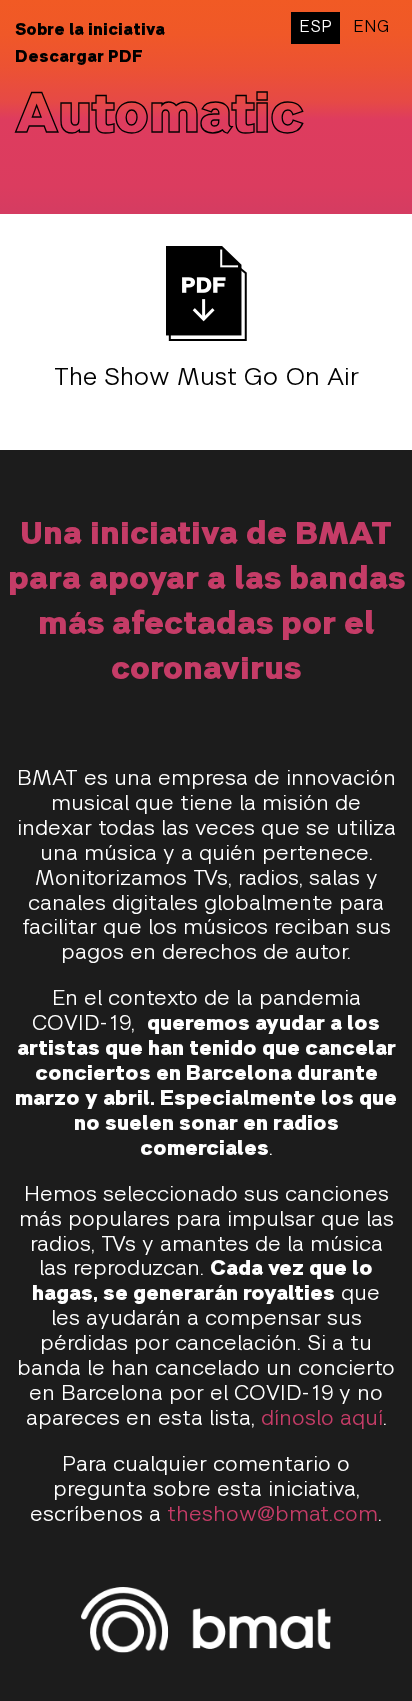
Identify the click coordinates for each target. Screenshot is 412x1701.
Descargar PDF (79, 58)
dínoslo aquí (322, 1419)
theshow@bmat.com (272, 1515)
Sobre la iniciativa (90, 31)
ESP (315, 28)
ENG (371, 28)
